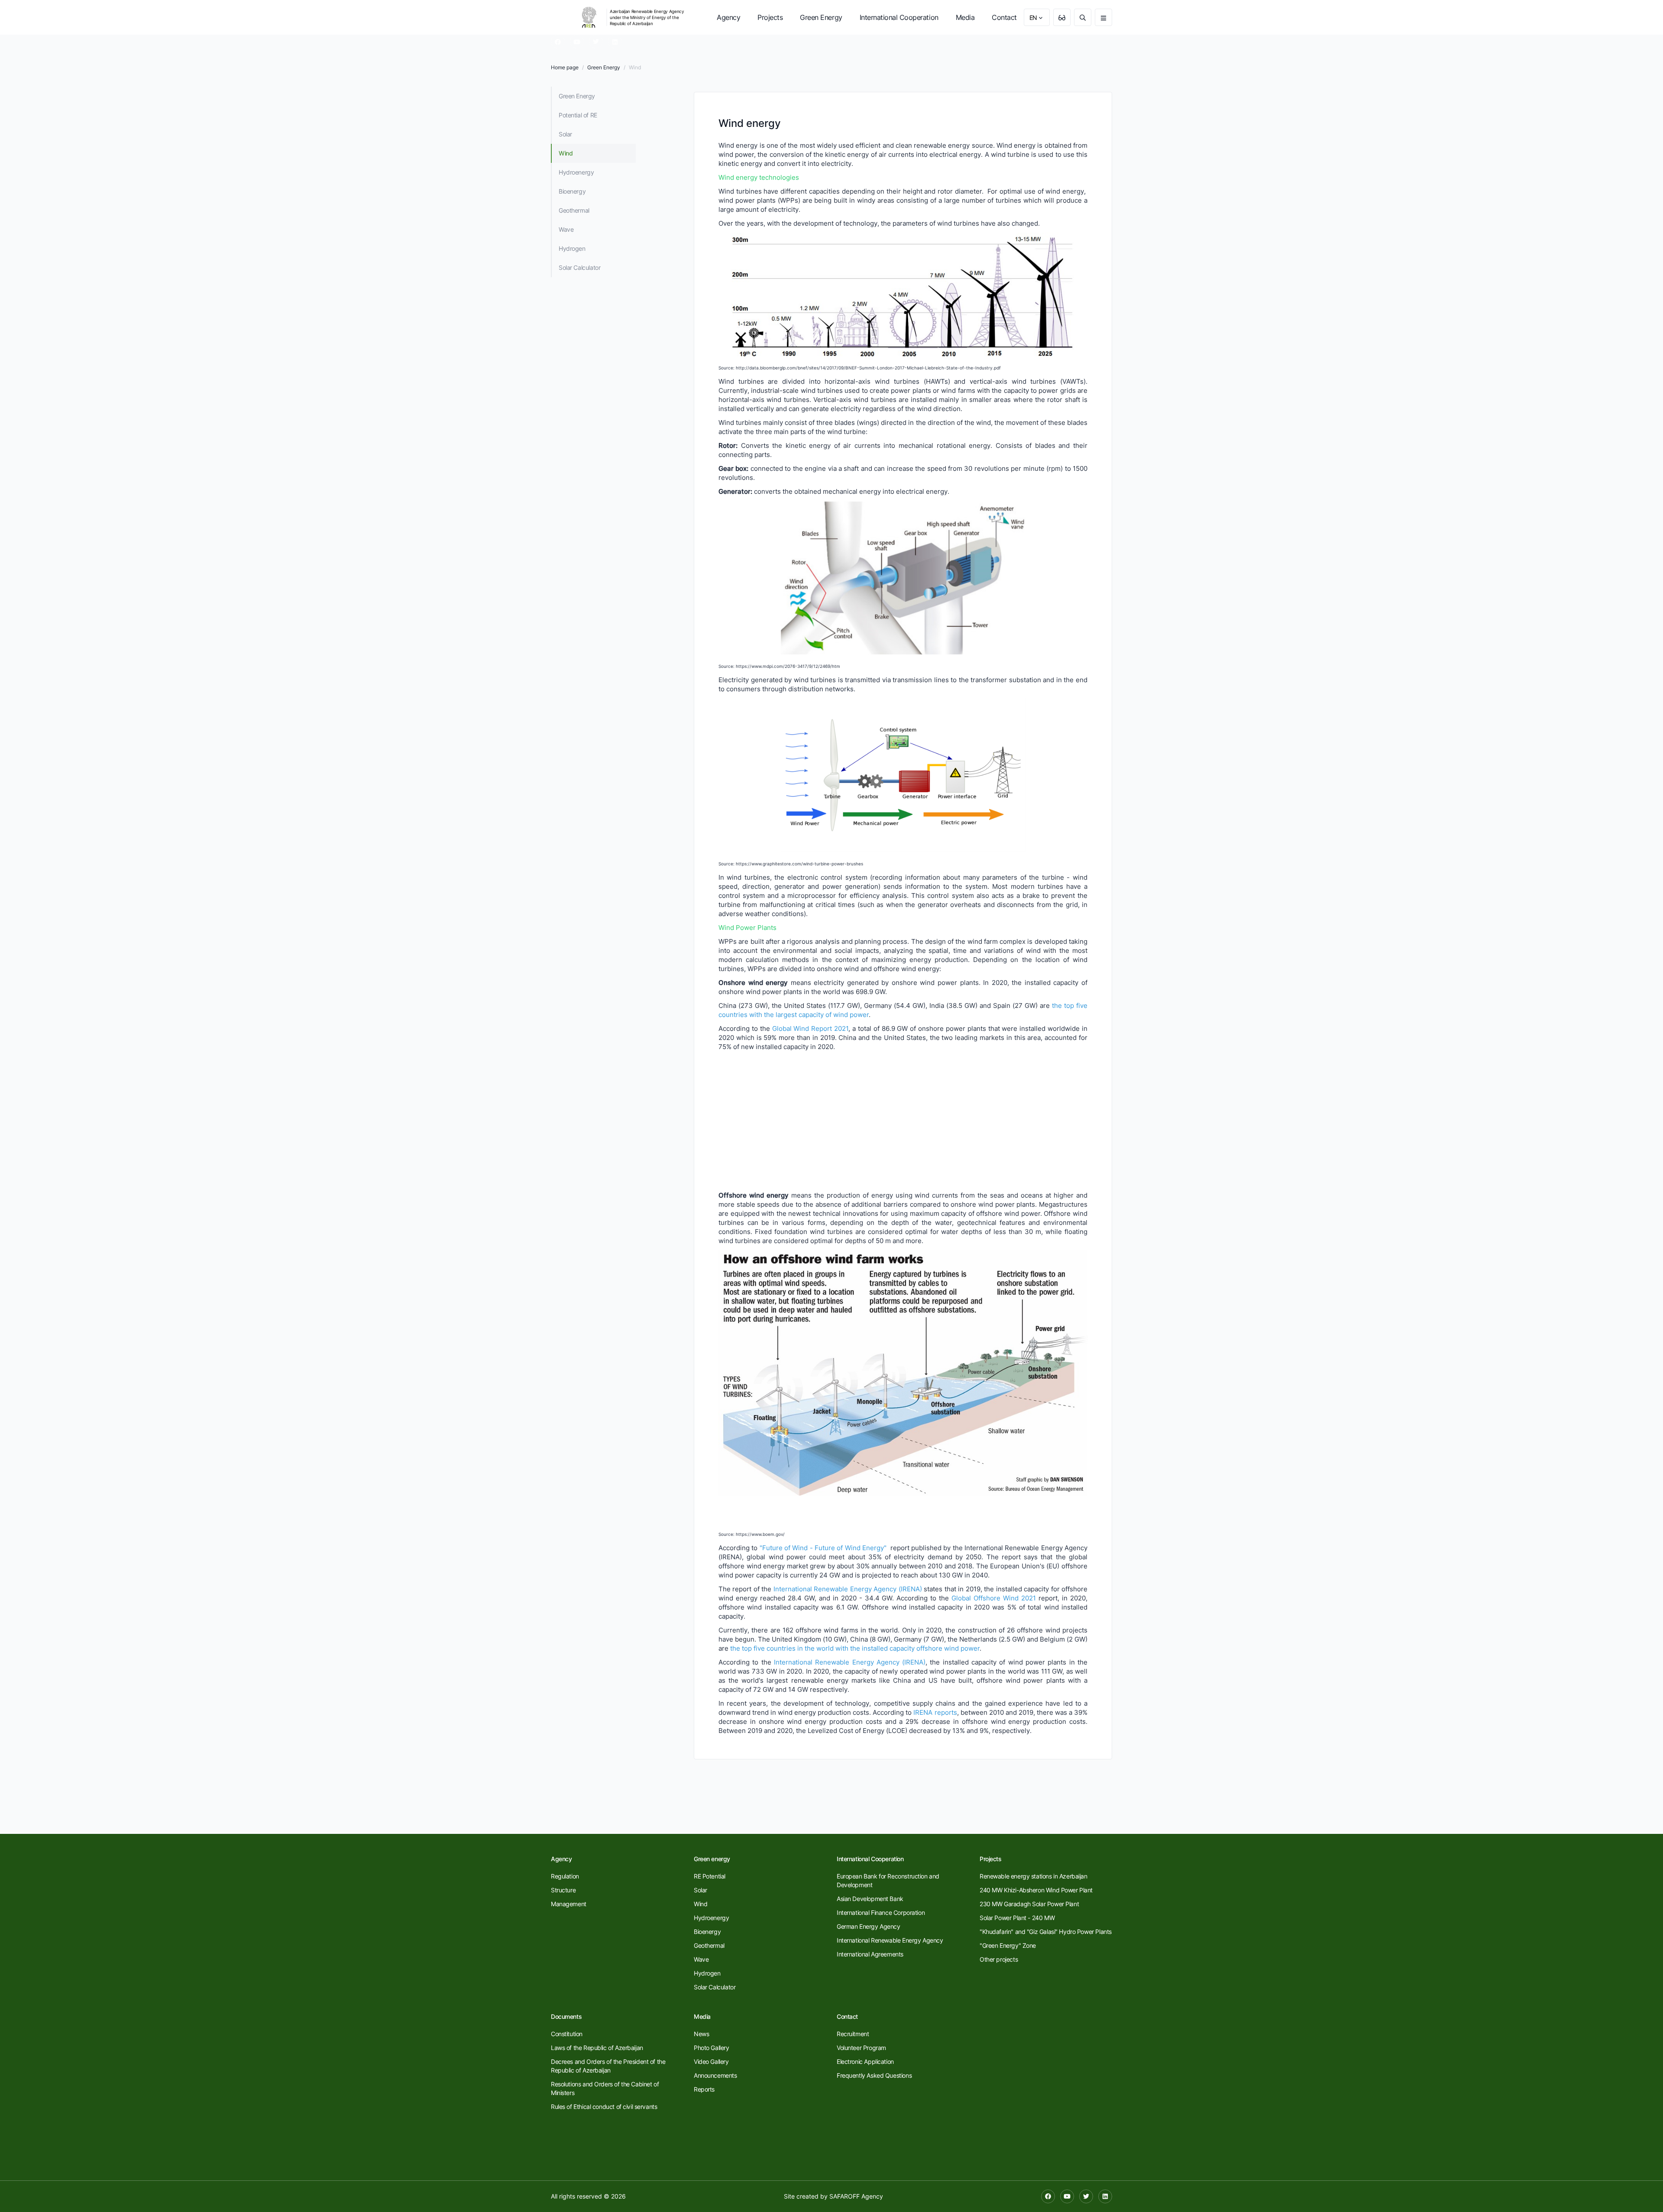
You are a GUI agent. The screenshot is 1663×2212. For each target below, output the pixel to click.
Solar (565, 134)
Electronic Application (865, 2061)
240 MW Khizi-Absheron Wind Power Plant (1036, 1890)
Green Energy (821, 17)
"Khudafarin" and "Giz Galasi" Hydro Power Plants (1046, 1932)
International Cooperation (899, 17)
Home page (565, 67)
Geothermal (574, 210)
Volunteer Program (861, 2048)
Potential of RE (578, 115)
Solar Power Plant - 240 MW (1017, 1918)
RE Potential (710, 1876)
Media (965, 17)
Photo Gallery (712, 2048)
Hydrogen (572, 248)
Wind (566, 153)
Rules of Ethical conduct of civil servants (604, 2107)
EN (1033, 18)
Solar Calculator (579, 267)
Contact (1004, 17)
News (701, 2034)
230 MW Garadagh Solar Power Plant (1029, 1904)
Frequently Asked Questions (874, 2075)
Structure (563, 1890)
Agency (728, 17)
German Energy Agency (869, 1926)
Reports (704, 2089)
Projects (770, 17)
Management (569, 1904)
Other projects (999, 1959)
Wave (566, 229)
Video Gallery (711, 2061)
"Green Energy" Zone (1008, 1945)
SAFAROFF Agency (856, 2196)
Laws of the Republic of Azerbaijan (597, 2048)
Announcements (715, 2075)
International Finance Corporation (881, 1912)
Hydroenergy (576, 172)
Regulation (565, 1876)
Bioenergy (572, 191)
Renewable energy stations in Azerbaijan (1034, 1876)
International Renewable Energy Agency (890, 1940)
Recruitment (853, 2034)
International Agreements (870, 1954)
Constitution (567, 2034)
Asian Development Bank (870, 1899)
